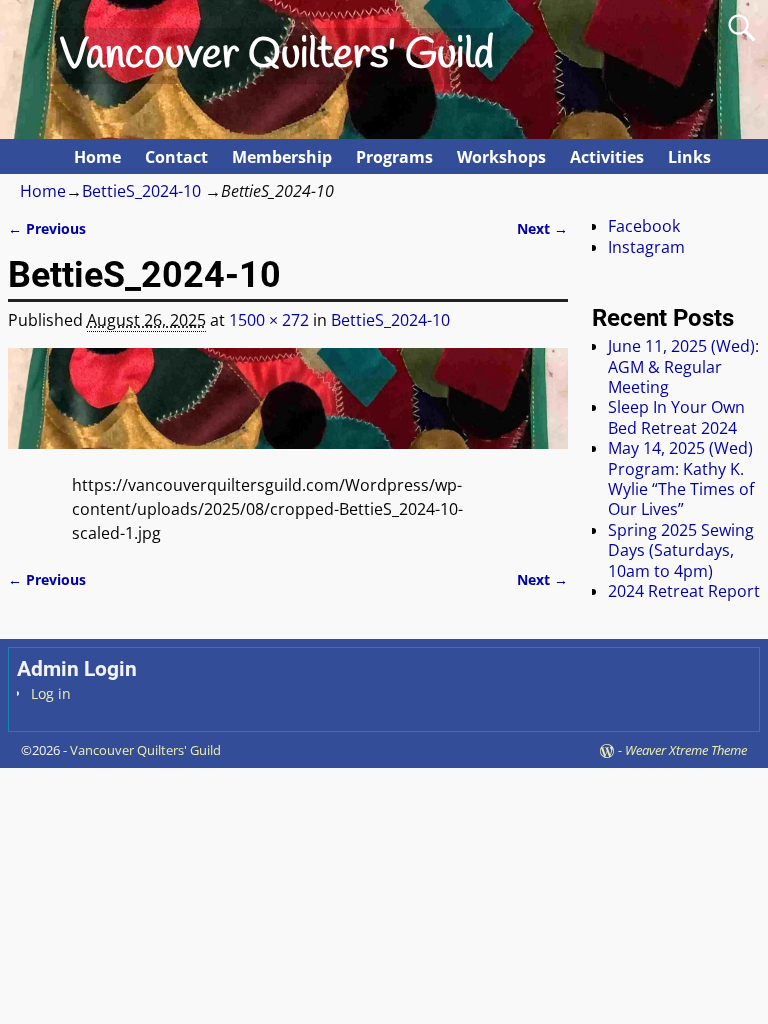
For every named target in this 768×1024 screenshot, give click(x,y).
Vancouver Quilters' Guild (277, 56)
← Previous (47, 228)
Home (97, 157)
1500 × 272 (269, 320)
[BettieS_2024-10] (288, 411)
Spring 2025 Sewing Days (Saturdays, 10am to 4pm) (681, 550)
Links (689, 157)
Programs (394, 157)
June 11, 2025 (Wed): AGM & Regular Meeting (683, 366)
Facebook (644, 226)
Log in (51, 693)
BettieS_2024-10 (141, 191)
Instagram (646, 247)
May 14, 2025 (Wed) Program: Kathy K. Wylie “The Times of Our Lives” (681, 478)
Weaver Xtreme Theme (686, 750)
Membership (282, 157)
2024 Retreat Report (684, 591)
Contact (176, 157)
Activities (607, 157)
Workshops (501, 157)
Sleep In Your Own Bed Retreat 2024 (676, 417)
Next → (542, 228)
